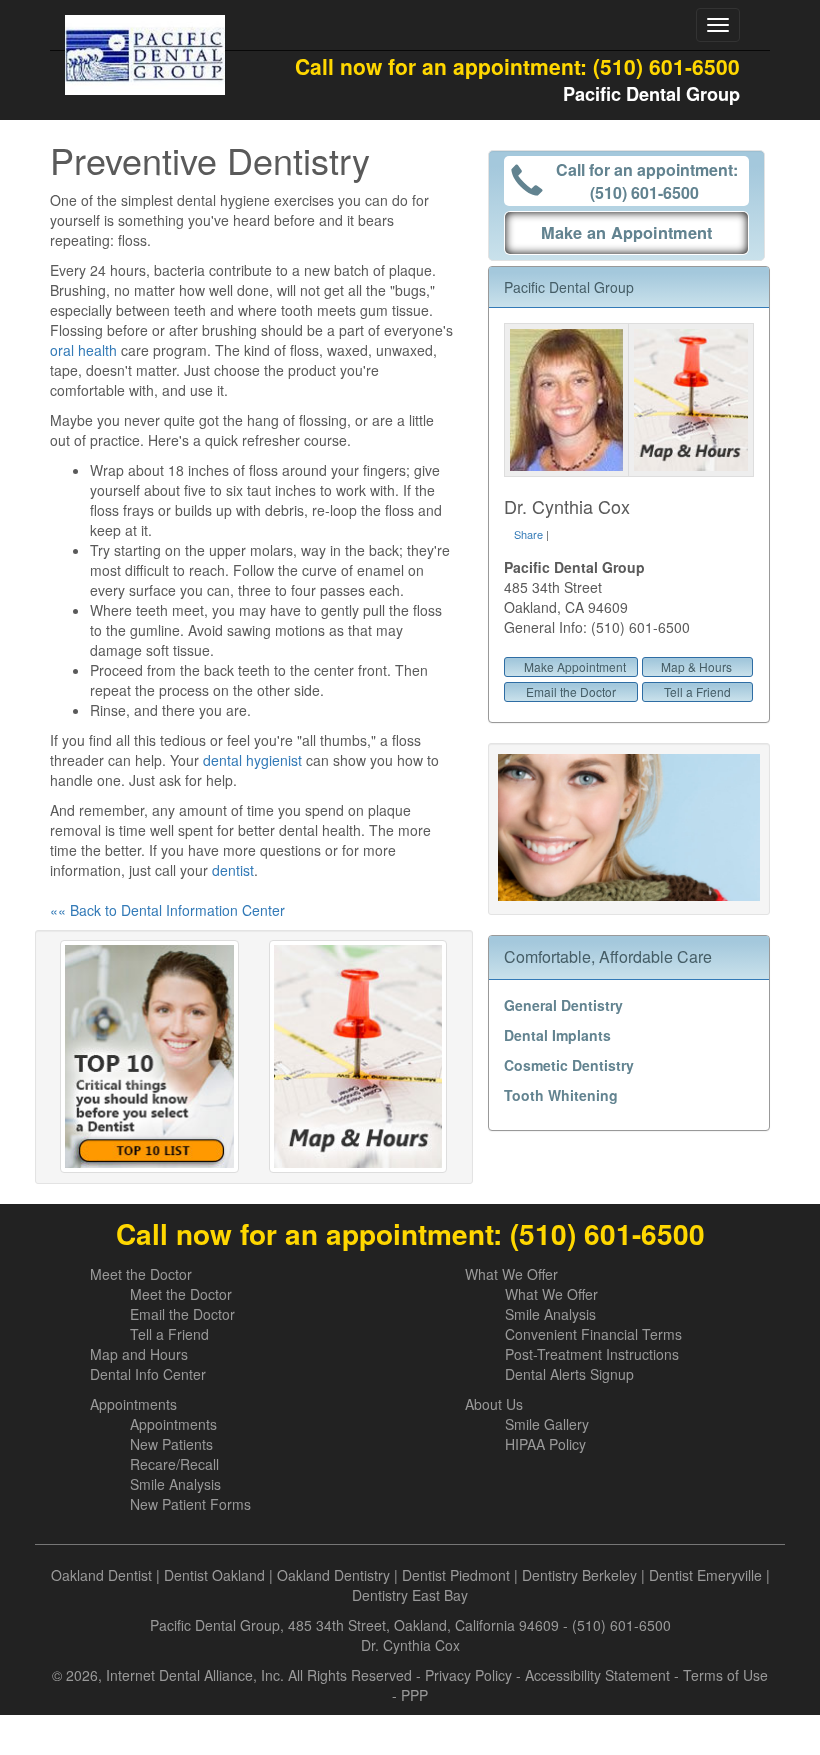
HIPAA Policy (545, 1444)
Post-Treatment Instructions (592, 1354)
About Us (494, 1404)
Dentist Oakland (214, 1575)
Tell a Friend (697, 691)
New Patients (171, 1444)
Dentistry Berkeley (579, 1575)
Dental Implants (557, 1035)
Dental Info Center (148, 1374)
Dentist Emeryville (705, 1575)
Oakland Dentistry (333, 1575)
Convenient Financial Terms (593, 1334)
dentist (233, 870)
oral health (83, 350)
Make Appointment (575, 666)
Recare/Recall (174, 1464)
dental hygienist (252, 760)
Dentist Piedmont (456, 1575)
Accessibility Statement (597, 1675)
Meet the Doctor (141, 1274)
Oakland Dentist (101, 1575)
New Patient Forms (190, 1504)
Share (528, 534)
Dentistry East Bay (410, 1595)
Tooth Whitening (561, 1095)
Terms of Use (725, 1675)
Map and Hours (139, 1354)
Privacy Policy (468, 1675)
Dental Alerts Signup (569, 1374)
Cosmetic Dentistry (569, 1065)
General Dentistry (563, 1005)
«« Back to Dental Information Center (167, 910)
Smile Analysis (550, 1314)
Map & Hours (696, 666)
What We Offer (511, 1274)
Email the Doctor (571, 691)
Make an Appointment (626, 232)
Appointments (133, 1404)
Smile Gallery (547, 1424)
